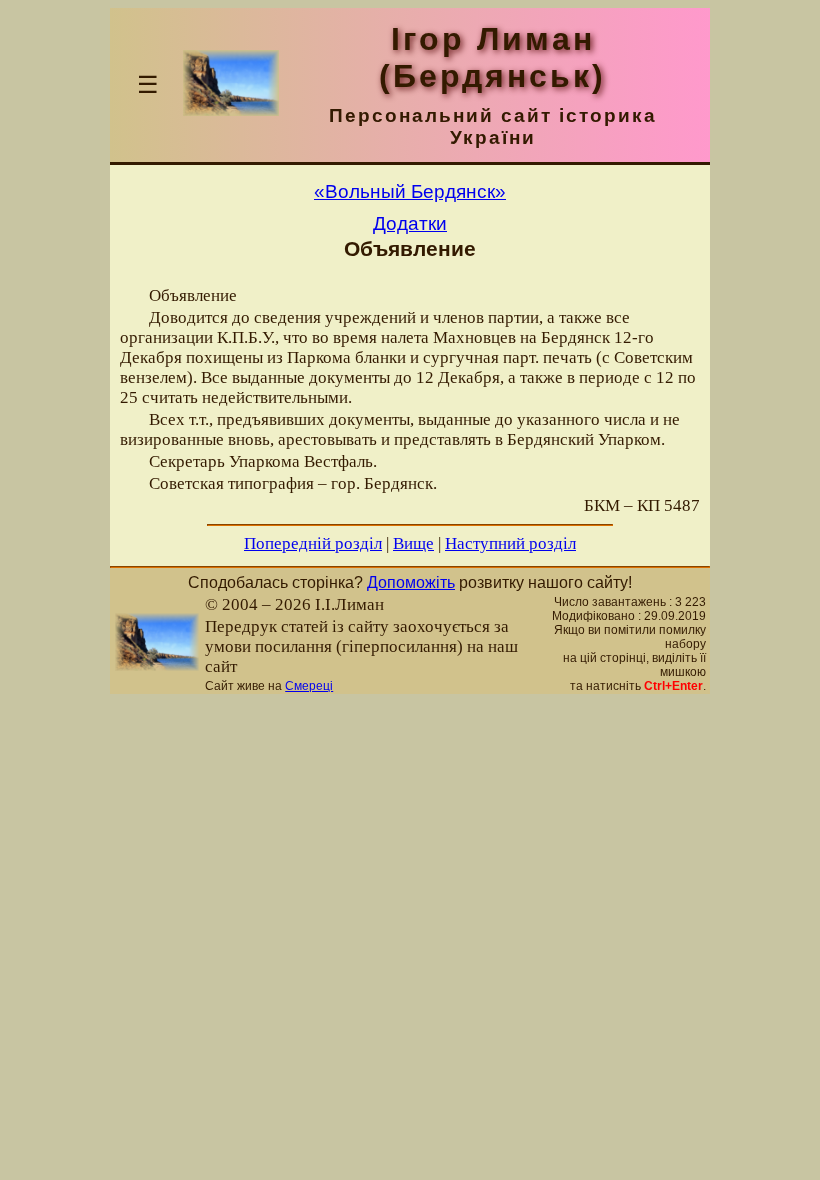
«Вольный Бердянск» (410, 191)
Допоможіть (411, 582)
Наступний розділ (510, 543)
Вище (413, 543)
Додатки (410, 223)
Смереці (309, 686)
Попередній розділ (313, 543)
